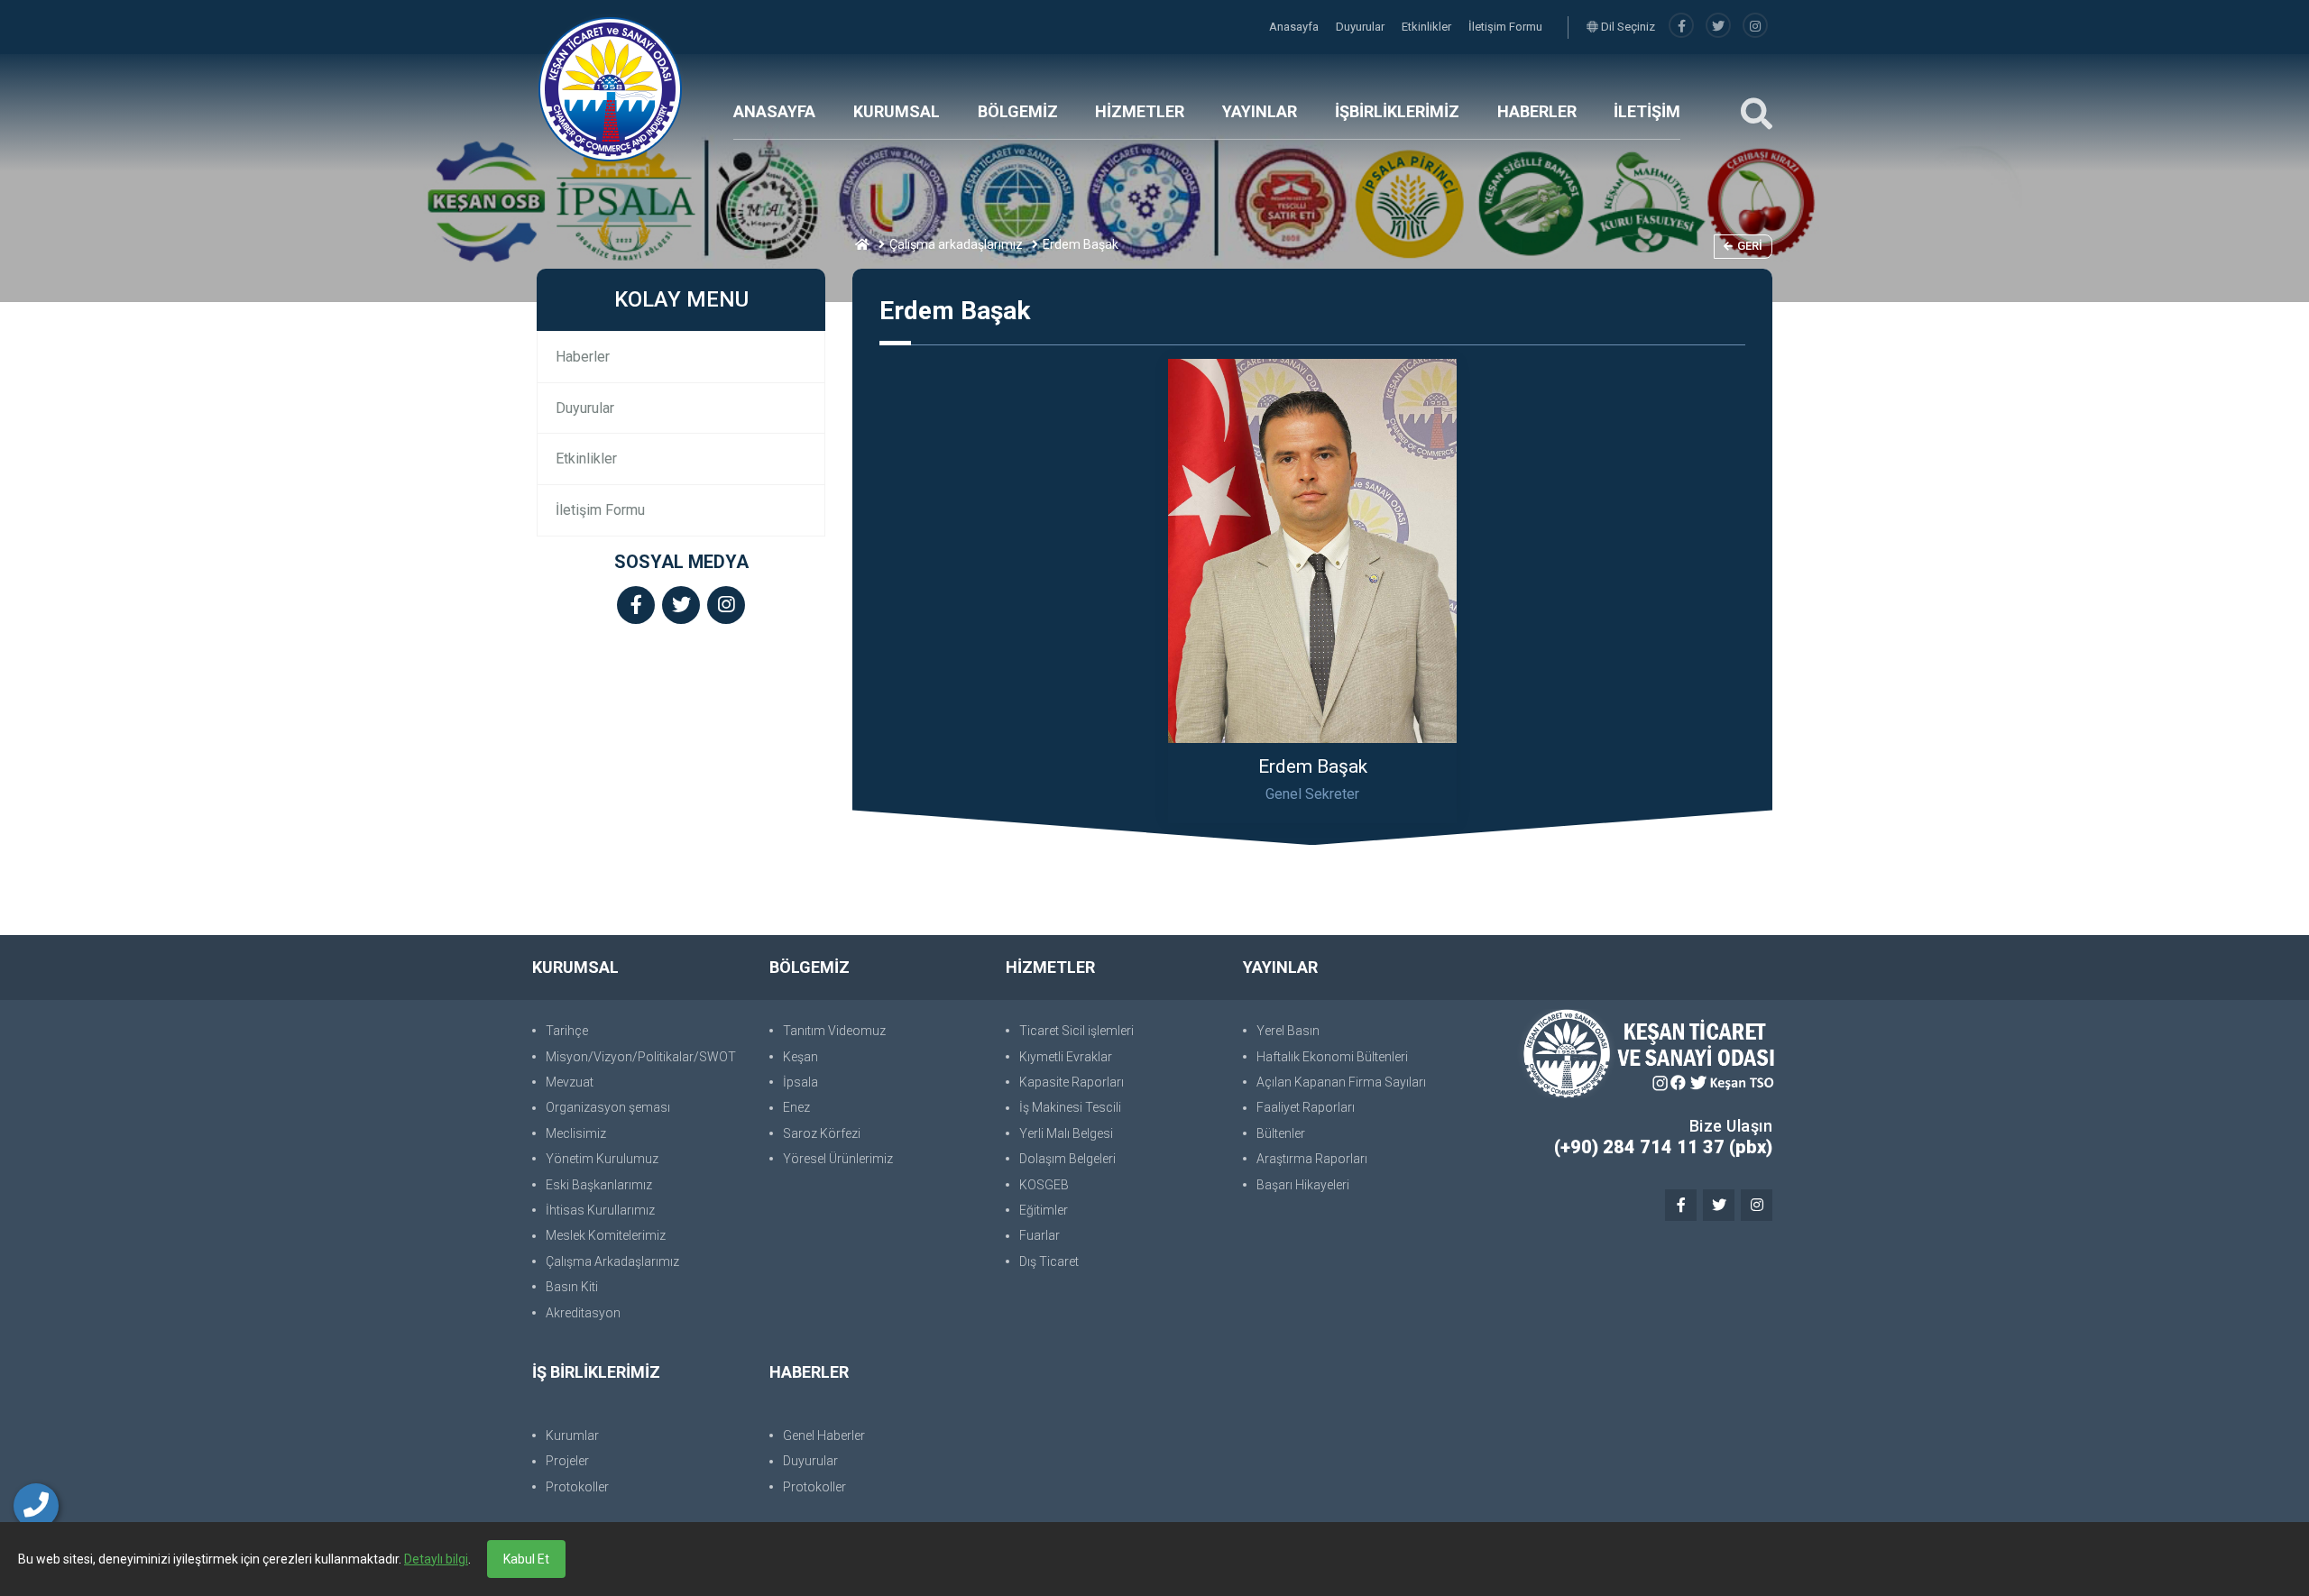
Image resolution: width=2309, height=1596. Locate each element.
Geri (1750, 246)
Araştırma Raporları (1312, 1159)
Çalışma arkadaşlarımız (956, 244)
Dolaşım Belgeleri (1067, 1159)
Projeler (567, 1461)
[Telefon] (36, 1506)
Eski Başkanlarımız (599, 1185)
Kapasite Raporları (1072, 1082)
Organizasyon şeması (608, 1107)
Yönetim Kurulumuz (602, 1159)
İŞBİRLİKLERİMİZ (1397, 111)
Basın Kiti (572, 1287)
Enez (796, 1107)
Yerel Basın (1288, 1031)
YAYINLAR (1260, 111)
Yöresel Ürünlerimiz (838, 1159)
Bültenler (1281, 1133)
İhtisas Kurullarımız (600, 1210)
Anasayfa (1295, 27)
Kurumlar (572, 1435)
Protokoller (577, 1487)
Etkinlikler (1428, 27)
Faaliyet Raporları (1306, 1107)
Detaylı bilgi (436, 1559)
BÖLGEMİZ (1018, 111)
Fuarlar (1040, 1235)
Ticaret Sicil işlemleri (1076, 1031)
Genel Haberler (824, 1435)
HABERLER (1537, 111)
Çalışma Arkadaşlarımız (612, 1261)
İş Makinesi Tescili (1070, 1107)
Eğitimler (1044, 1210)
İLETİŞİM (1647, 111)
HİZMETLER (1140, 111)
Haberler (583, 357)
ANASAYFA (774, 111)
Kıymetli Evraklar (1066, 1057)
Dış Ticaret (1049, 1261)
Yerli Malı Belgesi (1066, 1133)
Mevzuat (570, 1082)
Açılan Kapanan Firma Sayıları (1341, 1082)
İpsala (800, 1082)
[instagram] (1755, 27)
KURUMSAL (897, 111)
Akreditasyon (583, 1313)
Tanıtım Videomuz (834, 1031)
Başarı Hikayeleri (1303, 1185)
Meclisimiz (576, 1133)
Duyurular (1361, 27)
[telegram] (1718, 27)
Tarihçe (567, 1031)
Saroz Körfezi (822, 1133)
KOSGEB (1044, 1185)
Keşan (800, 1057)
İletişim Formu (1505, 27)
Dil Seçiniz (1627, 27)
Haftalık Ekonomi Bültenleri (1332, 1057)
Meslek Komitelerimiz (606, 1235)
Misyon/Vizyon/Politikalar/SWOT (641, 1057)
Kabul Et (526, 1559)
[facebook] (1681, 27)
